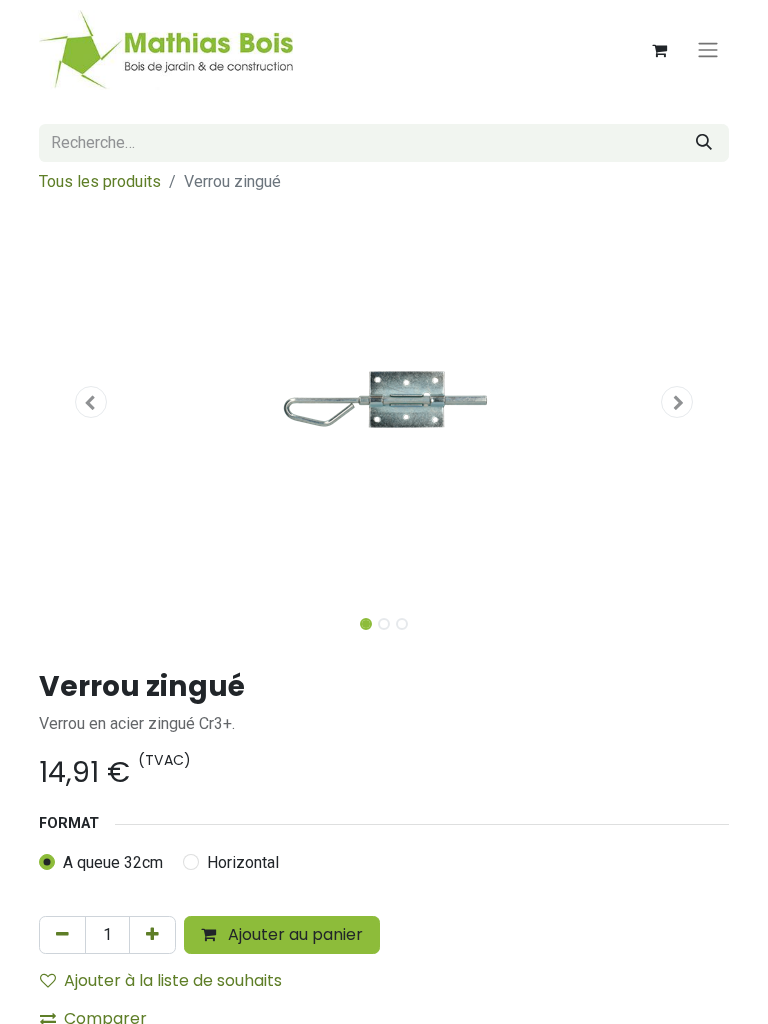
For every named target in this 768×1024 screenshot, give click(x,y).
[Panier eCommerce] (659, 50)
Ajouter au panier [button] (293, 934)
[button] (91, 402)
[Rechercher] (704, 143)
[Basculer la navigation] (708, 50)
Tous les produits (100, 181)
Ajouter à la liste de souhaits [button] (173, 980)
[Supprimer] (62, 935)
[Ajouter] (152, 935)
